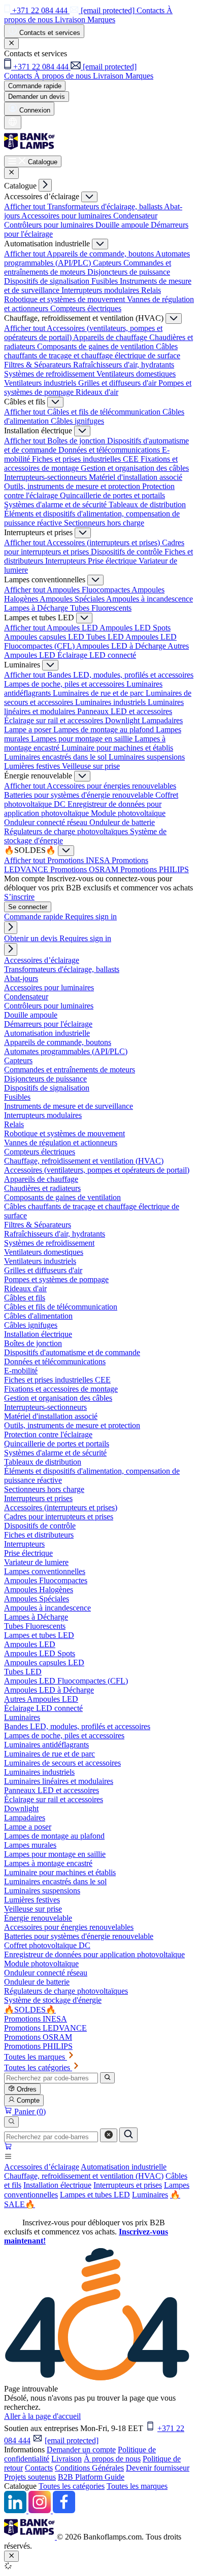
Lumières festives (33, 766)
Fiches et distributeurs (39, 1535)
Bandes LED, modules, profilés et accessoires (120, 675)
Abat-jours (21, 978)
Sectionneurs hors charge (104, 523)
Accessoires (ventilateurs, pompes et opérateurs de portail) (97, 1170)
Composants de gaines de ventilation (96, 346)
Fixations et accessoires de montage (61, 1389)
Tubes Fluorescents (101, 608)
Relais (151, 290)
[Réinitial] (109, 2135)
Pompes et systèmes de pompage (56, 1279)
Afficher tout (26, 207)
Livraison (67, 2459)
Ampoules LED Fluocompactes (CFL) (66, 1681)
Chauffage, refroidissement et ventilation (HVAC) (84, 2176)
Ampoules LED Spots (135, 628)
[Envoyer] (128, 2135)
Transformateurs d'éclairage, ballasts (106, 207)
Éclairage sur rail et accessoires (55, 720)
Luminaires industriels (111, 702)
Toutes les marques (137, 2486)
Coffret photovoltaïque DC (47, 1945)
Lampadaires (162, 720)
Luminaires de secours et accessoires (62, 1763)
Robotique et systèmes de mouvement (65, 299)
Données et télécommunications (110, 450)
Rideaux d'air (97, 392)
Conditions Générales (89, 2468)
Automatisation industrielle (124, 2167)
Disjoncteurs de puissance (129, 272)
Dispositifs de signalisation (48, 281)
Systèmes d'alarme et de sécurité (56, 505)
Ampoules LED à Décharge (122, 646)
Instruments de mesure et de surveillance (69, 1106)
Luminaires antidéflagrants (46, 1745)
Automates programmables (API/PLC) (66, 1051)
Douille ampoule (123, 225)
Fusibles (106, 281)
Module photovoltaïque (128, 813)
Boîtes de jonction (77, 441)
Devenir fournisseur (158, 2468)
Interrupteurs (67, 561)
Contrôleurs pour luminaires (50, 225)
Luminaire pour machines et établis (117, 748)
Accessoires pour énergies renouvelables (111, 786)
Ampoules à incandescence (150, 599)
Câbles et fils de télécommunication (105, 412)
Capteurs (108, 263)
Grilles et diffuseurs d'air (118, 383)
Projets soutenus (30, 2477)
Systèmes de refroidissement (50, 374)
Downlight (123, 720)
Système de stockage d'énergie (53, 2000)
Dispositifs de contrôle (128, 552)
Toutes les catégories (72, 2486)
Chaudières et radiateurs (42, 1188)
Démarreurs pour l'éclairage (48, 1024)
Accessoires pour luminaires (67, 216)
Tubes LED (106, 637)
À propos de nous (112, 2459)
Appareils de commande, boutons (101, 254)
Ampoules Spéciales (73, 599)
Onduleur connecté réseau (47, 822)
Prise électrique (113, 561)
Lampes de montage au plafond (105, 730)
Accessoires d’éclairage (42, 2167)
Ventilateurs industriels (41, 383)
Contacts (39, 2468)
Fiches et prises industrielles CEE (86, 459)
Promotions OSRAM (85, 869)
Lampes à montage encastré (48, 1863)
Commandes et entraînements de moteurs (70, 1070)
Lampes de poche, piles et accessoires (65, 684)
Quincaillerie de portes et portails (112, 495)
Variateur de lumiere (36, 1562)
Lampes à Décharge (37, 608)
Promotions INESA (79, 860)
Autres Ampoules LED (41, 1699)
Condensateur (135, 216)
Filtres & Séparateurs (39, 365)
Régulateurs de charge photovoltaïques (67, 831)
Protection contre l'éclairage (48, 1434)
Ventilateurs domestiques (136, 374)
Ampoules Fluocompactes (89, 590)
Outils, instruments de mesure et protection (73, 486)
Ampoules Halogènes (39, 1590)
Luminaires (150, 2195)
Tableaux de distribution (147, 505)
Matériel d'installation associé (136, 477)
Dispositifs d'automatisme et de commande (72, 1352)
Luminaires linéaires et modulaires (59, 1781)
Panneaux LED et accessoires (125, 711)
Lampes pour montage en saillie (83, 739)
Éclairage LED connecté (97, 655)
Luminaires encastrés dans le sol (56, 757)
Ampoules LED (73, 628)
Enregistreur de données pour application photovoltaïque (83, 809)
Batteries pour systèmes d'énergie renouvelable (80, 795)
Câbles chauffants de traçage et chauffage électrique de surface (92, 351)
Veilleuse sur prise (91, 766)
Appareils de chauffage (111, 337)
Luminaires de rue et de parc (99, 693)
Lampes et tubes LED (95, 2195)
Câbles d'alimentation (38, 1316)
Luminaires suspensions (147, 757)
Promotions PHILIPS (155, 869)
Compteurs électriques (86, 308)
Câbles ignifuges (77, 421)
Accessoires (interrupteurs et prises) (104, 543)
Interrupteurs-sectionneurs (46, 477)
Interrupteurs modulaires (101, 290)
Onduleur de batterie (122, 822)
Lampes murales (30, 1845)
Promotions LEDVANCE (45, 2028)
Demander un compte (81, 2450)
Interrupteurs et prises (128, 2185)
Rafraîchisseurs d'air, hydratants (124, 365)
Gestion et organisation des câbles (135, 468)
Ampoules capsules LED (45, 637)
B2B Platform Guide (91, 2477)
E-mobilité (21, 1371)
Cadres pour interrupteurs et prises (59, 1517)
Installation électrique (57, 2185)
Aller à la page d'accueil (42, 2416)
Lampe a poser (29, 730)
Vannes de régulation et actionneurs (61, 1143)
